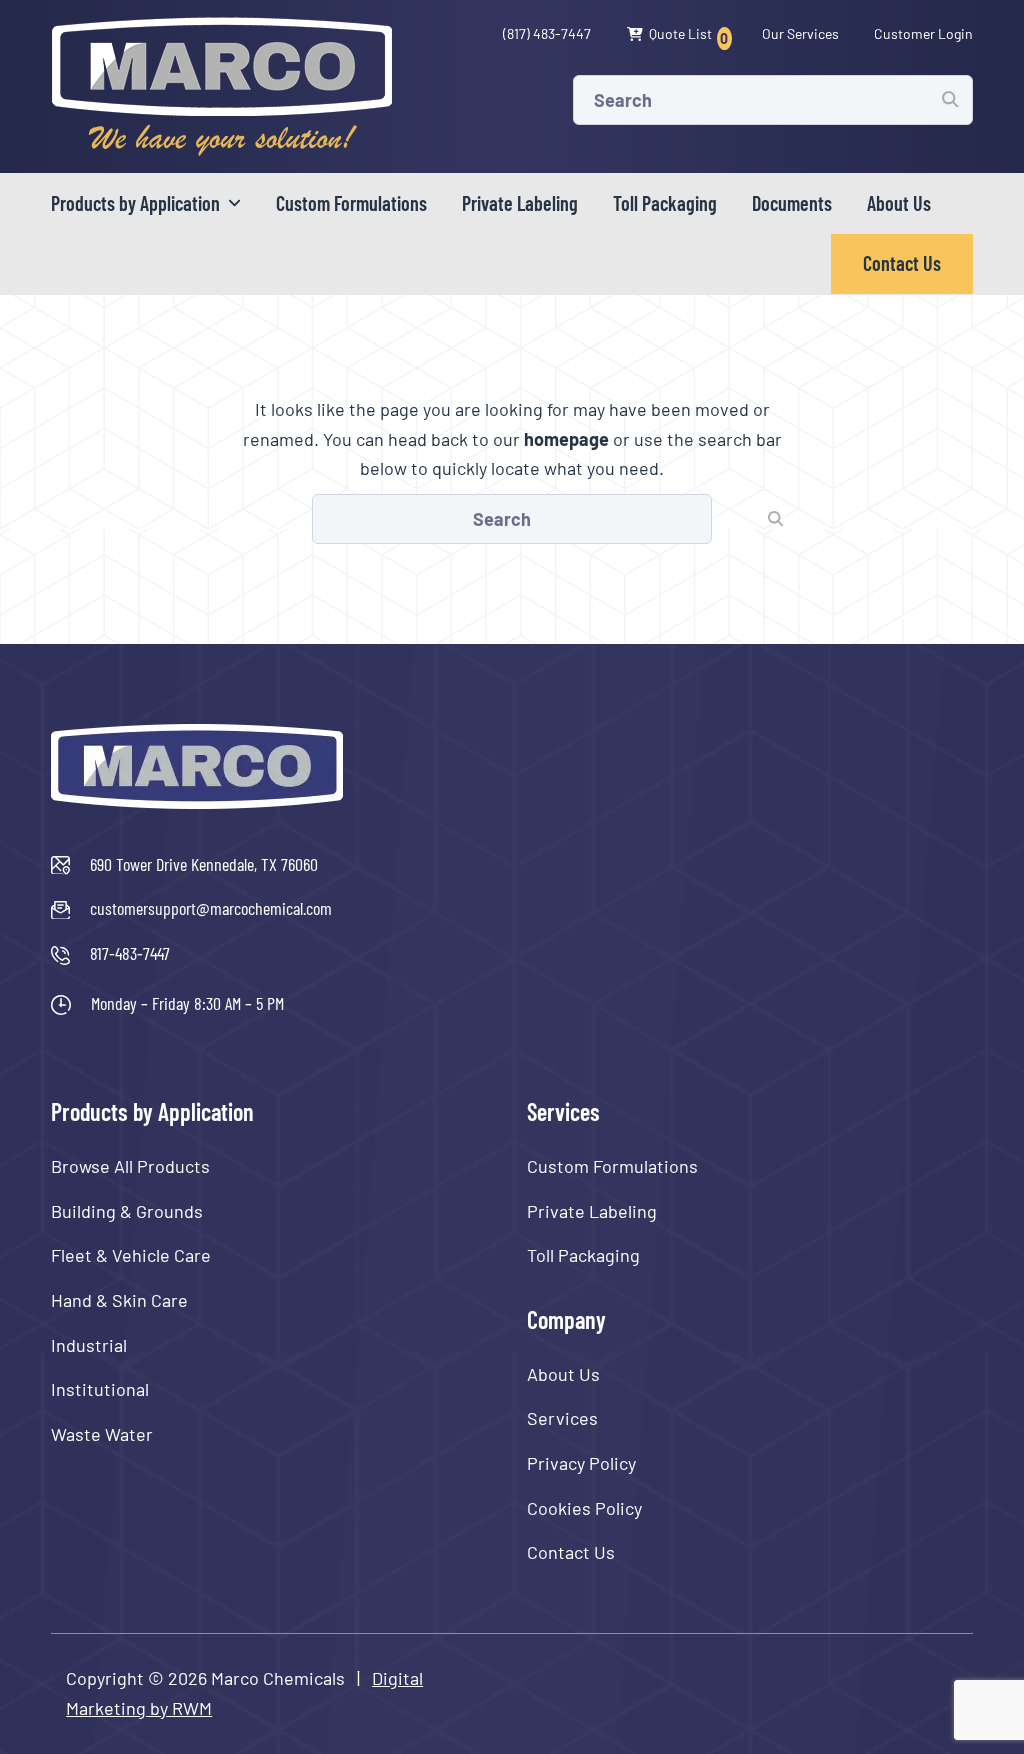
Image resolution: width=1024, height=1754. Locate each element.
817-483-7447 (130, 953)
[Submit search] (950, 99)
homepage (566, 439)
